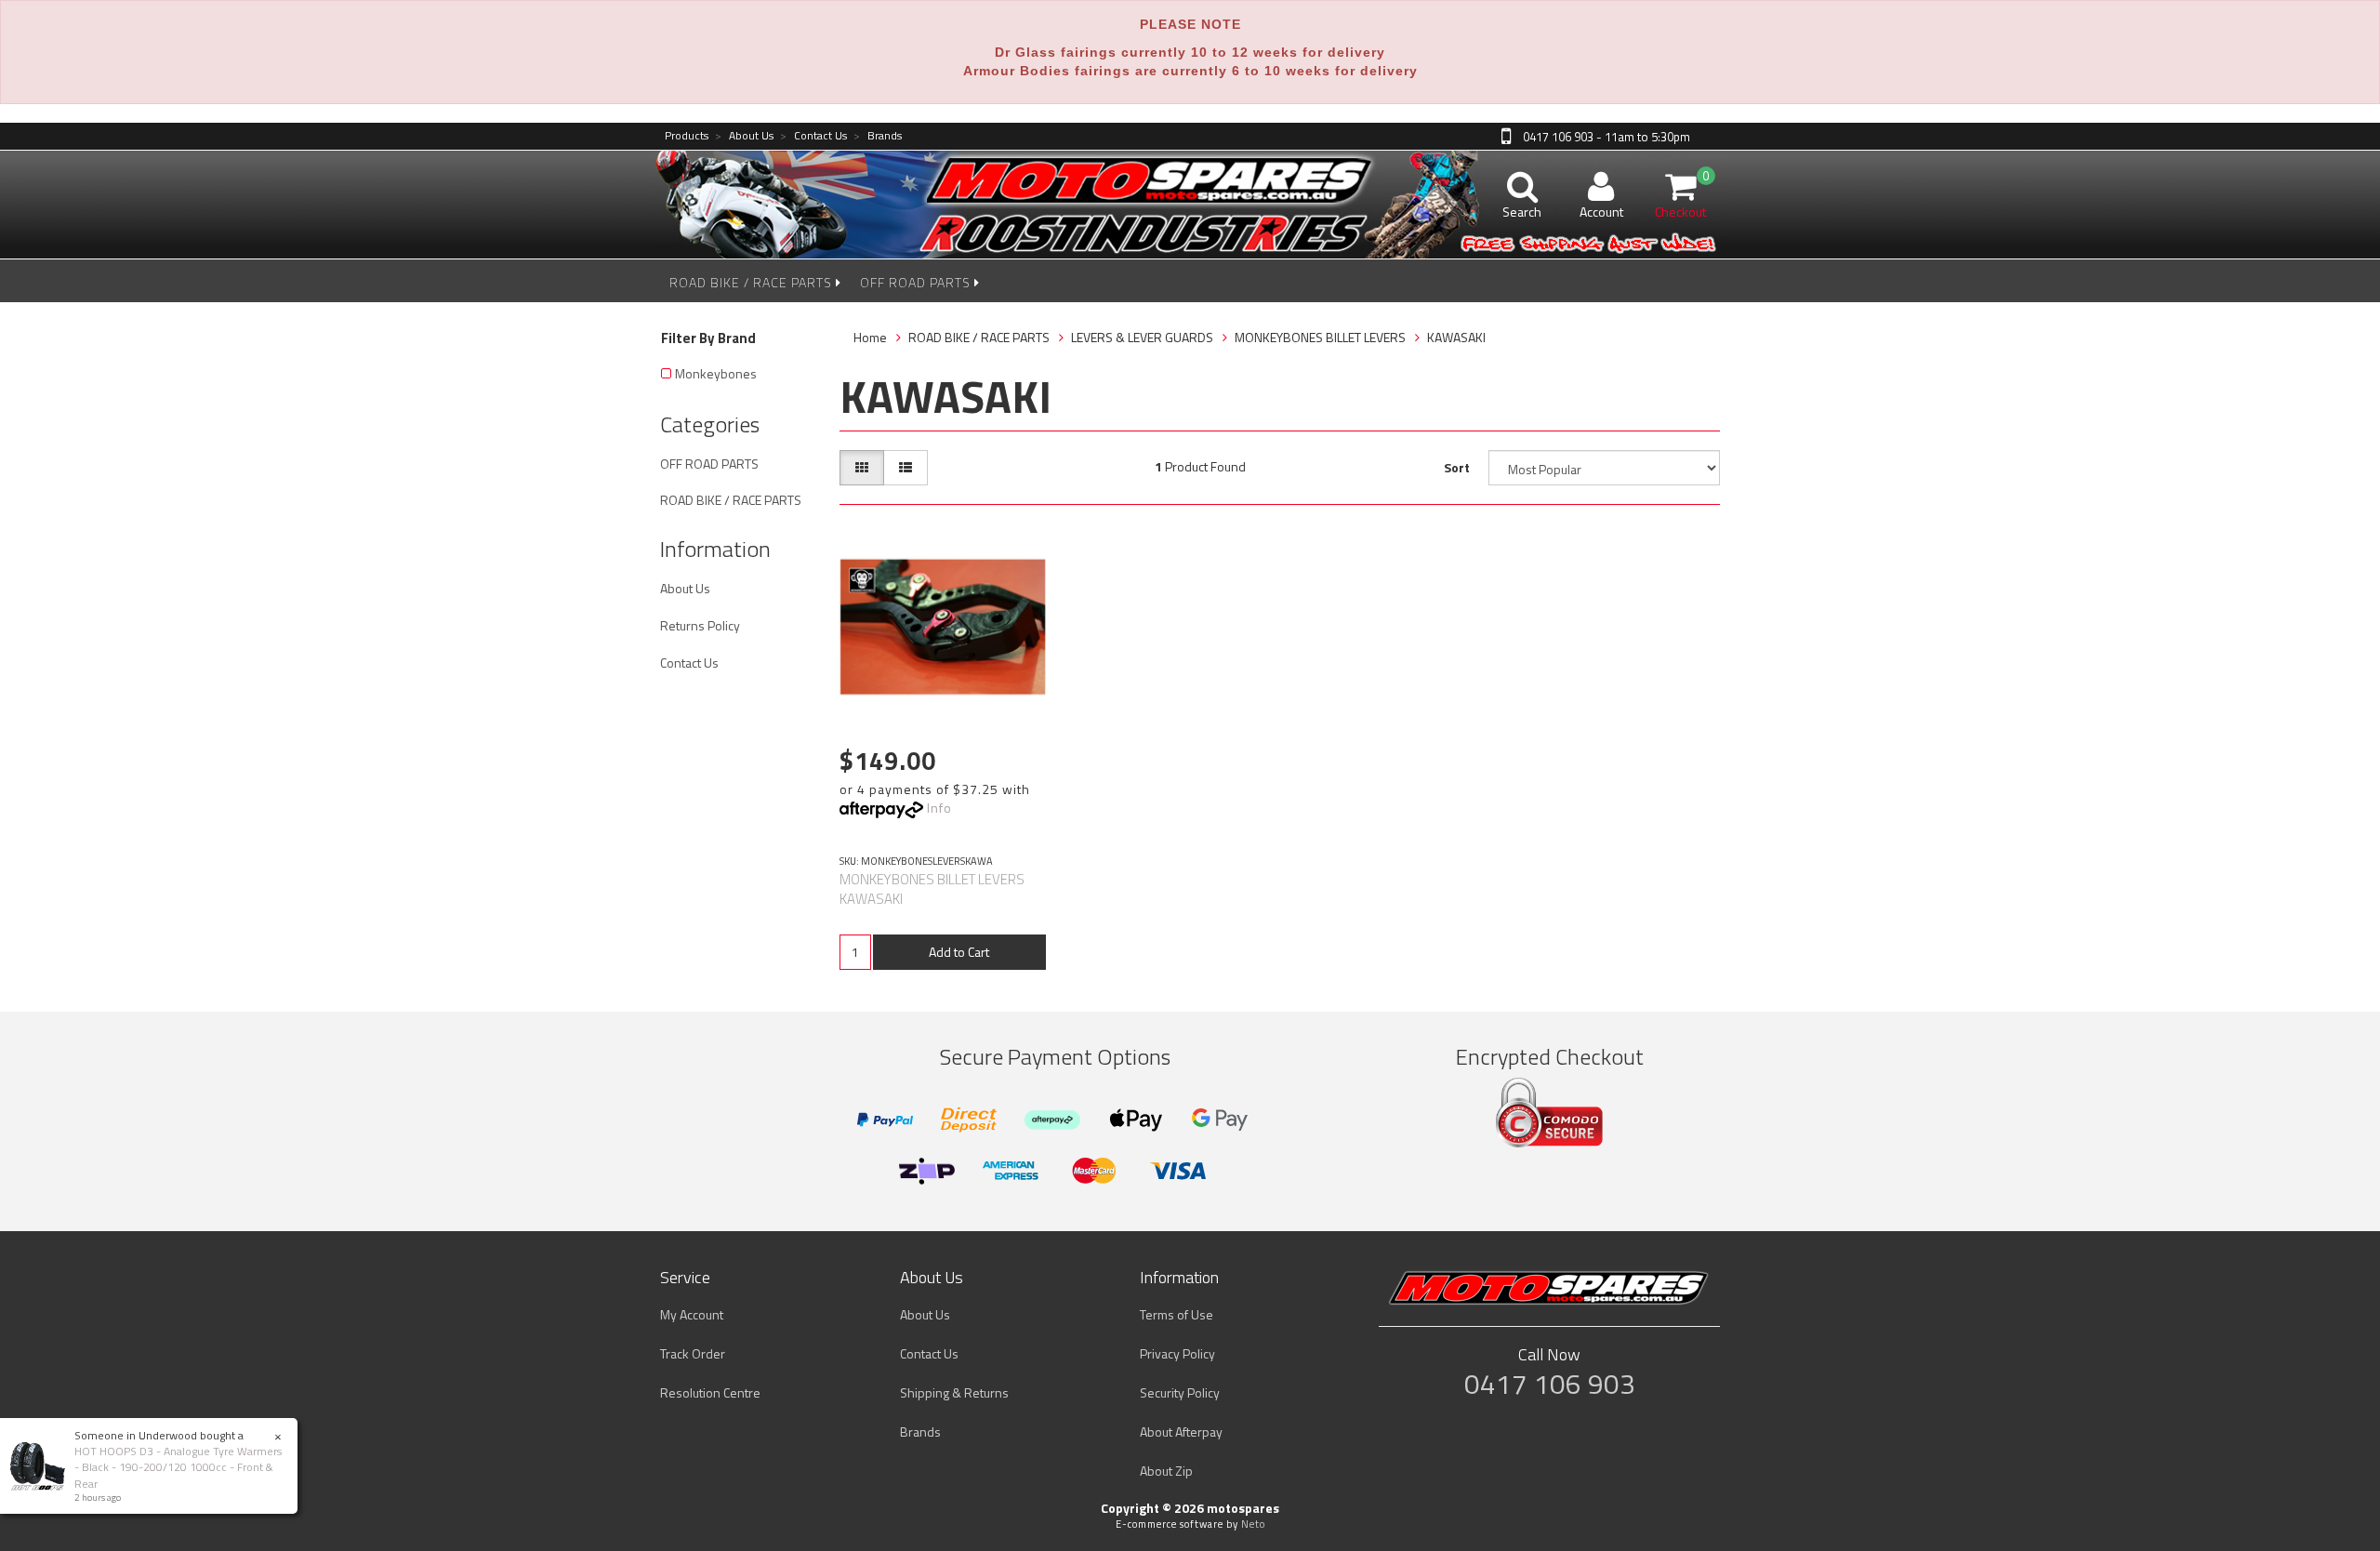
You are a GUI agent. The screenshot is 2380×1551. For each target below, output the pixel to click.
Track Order (693, 1353)
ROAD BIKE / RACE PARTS (753, 282)
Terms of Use (1177, 1314)
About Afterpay (1181, 1432)
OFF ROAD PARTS (917, 282)
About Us (744, 136)
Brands (878, 136)
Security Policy (1180, 1392)
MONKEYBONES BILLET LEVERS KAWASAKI (932, 889)
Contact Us (813, 136)
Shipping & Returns (954, 1392)
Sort (1457, 467)
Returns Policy (700, 625)
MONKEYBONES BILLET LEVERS (1320, 337)
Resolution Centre (710, 1392)
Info (939, 808)
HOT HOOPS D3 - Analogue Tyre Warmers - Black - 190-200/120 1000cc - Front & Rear (178, 1467)
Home (870, 337)
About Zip (1166, 1471)
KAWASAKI (1456, 337)
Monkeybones (716, 373)
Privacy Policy (1177, 1353)
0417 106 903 (1550, 1384)
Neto (1253, 1524)
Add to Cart (959, 952)
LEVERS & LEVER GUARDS (1142, 337)
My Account (692, 1314)
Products (687, 136)
